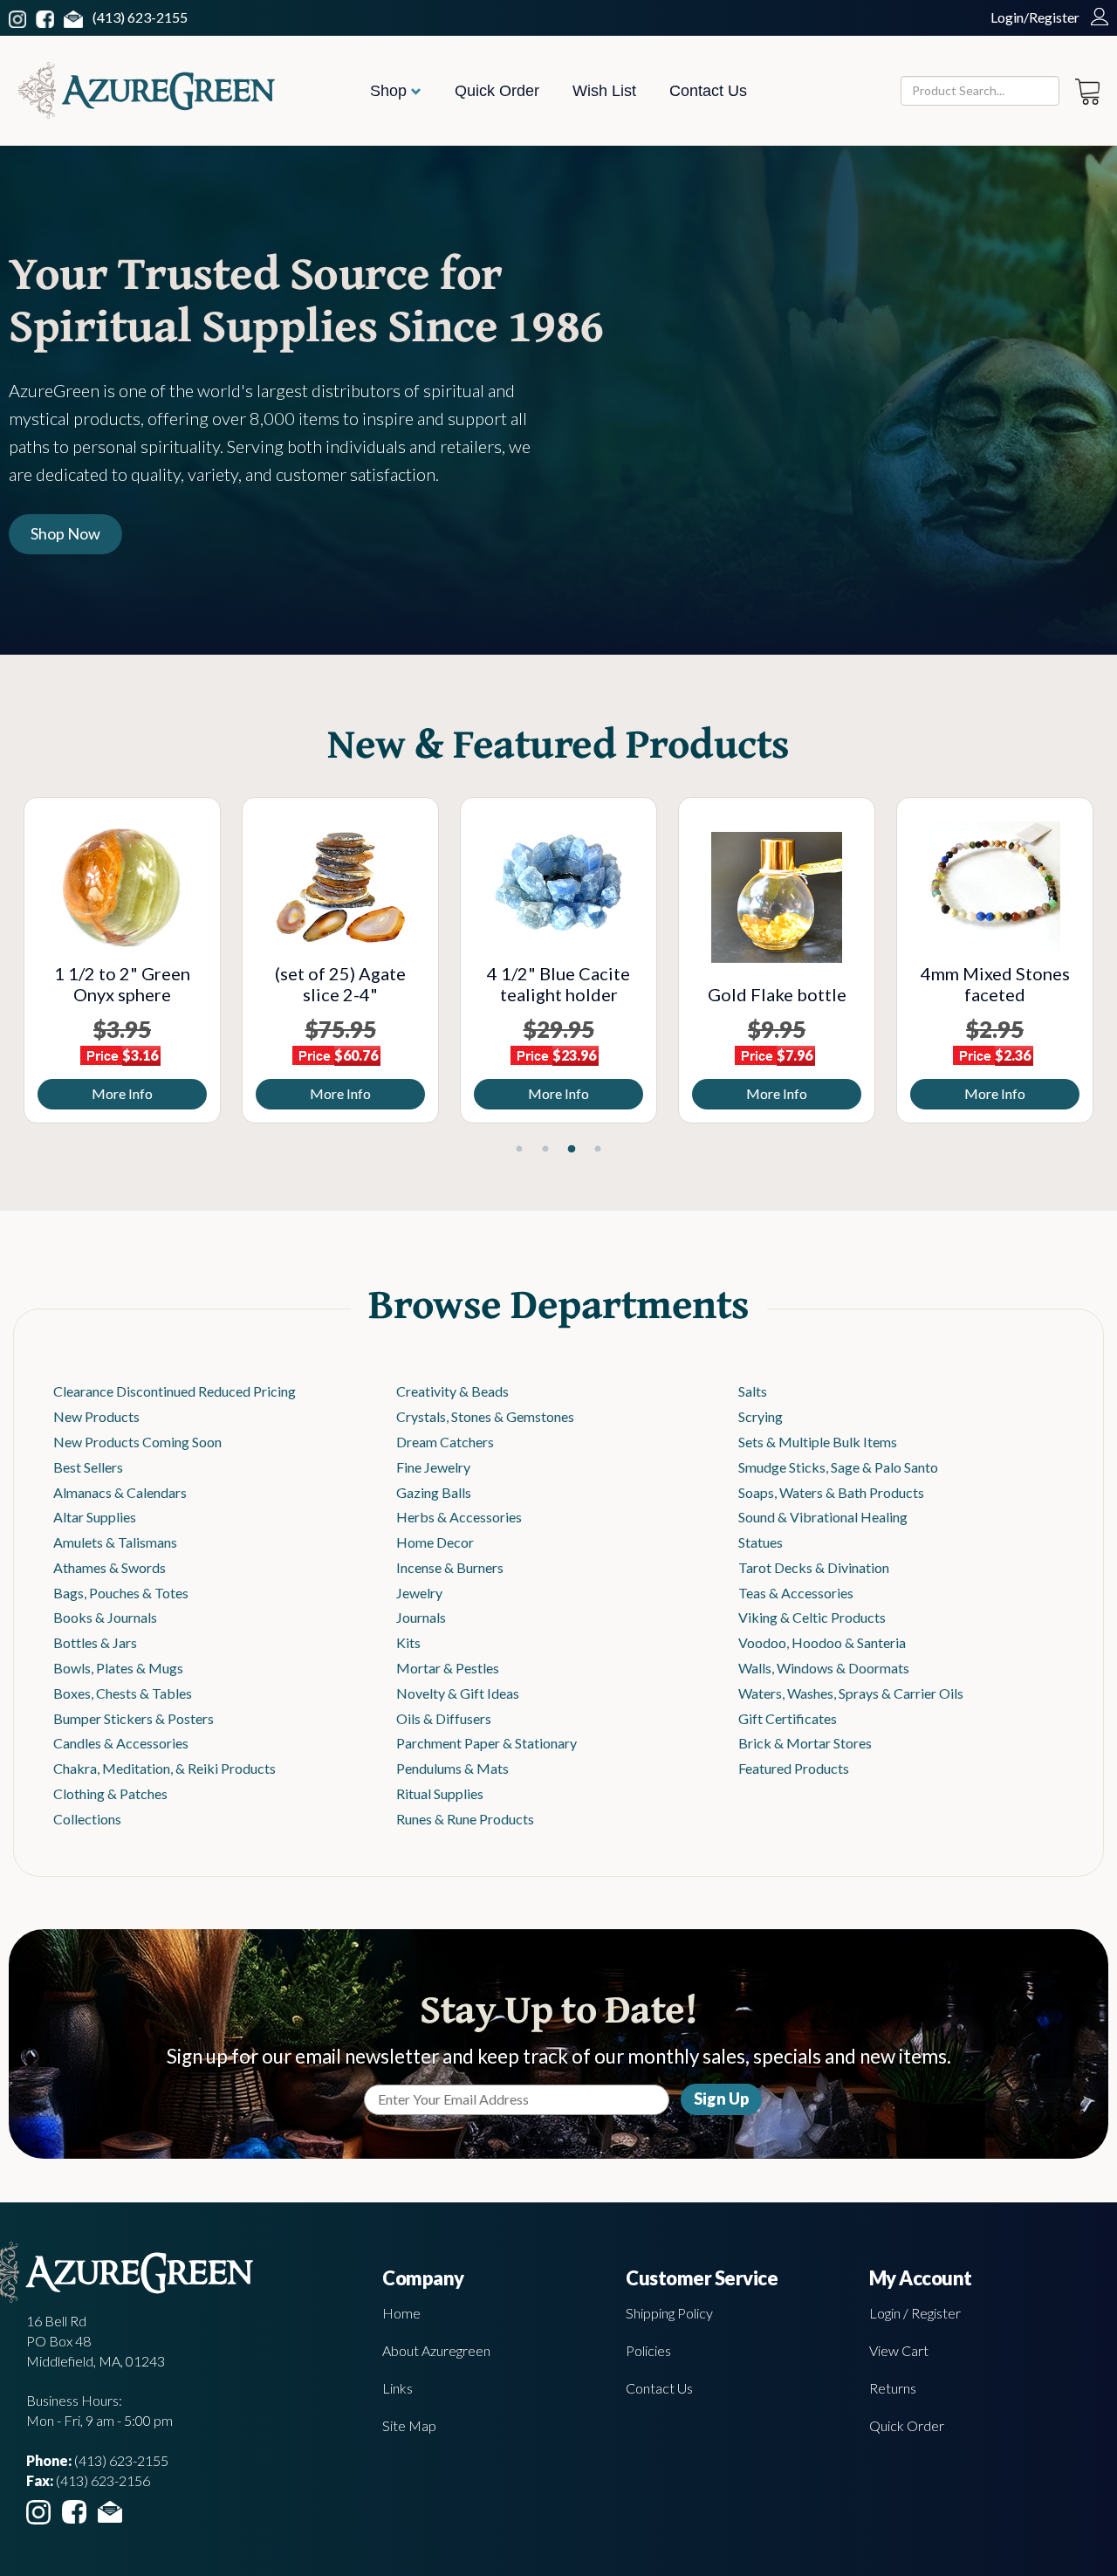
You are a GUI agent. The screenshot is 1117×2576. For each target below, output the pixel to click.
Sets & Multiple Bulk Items (818, 1442)
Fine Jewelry (433, 1467)
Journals (421, 1617)
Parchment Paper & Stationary (487, 1743)
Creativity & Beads (452, 1391)
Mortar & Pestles (448, 1668)
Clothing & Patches (110, 1793)
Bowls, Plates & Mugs (118, 1668)
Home (401, 2313)
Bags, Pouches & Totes (121, 1593)
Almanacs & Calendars (120, 1492)
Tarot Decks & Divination (814, 1567)
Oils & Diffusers (444, 1718)
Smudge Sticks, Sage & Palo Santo (838, 1467)
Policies (648, 2350)
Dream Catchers (445, 1442)
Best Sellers (88, 1467)
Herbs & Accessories (459, 1517)
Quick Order (497, 91)
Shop (391, 91)
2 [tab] (545, 1150)
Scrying (761, 1416)
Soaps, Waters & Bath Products (831, 1492)
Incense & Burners (450, 1567)
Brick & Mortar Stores (805, 1743)
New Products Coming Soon (137, 1442)
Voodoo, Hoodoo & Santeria (822, 1642)
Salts (753, 1391)
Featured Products (794, 1768)
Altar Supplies (95, 1517)
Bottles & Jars (95, 1642)
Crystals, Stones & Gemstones (485, 1416)
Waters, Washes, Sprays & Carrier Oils (851, 1693)
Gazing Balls (434, 1492)
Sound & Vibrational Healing (823, 1517)
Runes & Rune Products (465, 1819)
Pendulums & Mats (452, 1768)
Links (397, 2388)
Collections (87, 1819)
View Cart (899, 2350)
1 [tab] (519, 1150)
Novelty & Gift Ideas (458, 1693)
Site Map (409, 2425)
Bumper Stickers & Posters (134, 1718)
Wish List (604, 91)
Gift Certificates (788, 1718)
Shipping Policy (669, 2313)
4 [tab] (598, 1150)
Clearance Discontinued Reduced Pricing (175, 1391)
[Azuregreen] (146, 90)
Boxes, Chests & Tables (123, 1693)
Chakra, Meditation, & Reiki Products (164, 1768)
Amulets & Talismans (115, 1542)
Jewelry (419, 1593)
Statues (761, 1542)
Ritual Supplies (440, 1793)
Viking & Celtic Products (812, 1617)
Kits (408, 1642)
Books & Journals (105, 1617)
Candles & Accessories (121, 1743)
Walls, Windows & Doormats (824, 1668)
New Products (96, 1416)
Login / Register (915, 2313)
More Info (288, 1093)
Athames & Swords (110, 1567)
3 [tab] (572, 1150)
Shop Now (65, 533)
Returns (893, 2388)
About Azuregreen (436, 2350)
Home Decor (435, 1542)
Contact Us (708, 91)
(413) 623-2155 (140, 17)
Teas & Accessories (796, 1593)
